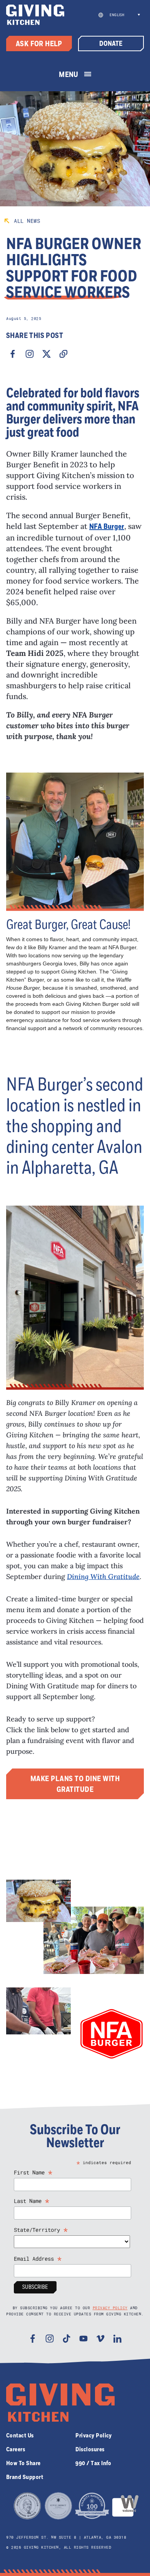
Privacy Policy (110, 2308)
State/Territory (41, 2230)
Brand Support (25, 2477)
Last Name (32, 2201)
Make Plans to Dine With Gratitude (75, 1784)
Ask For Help (39, 44)
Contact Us (20, 2435)
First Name (33, 2172)
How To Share (23, 2463)
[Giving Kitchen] (35, 15)
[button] (124, 15)
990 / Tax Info (93, 2463)
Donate (111, 44)
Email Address (38, 2259)
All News (27, 221)
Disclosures (90, 2449)
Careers (16, 2449)
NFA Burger (107, 527)
